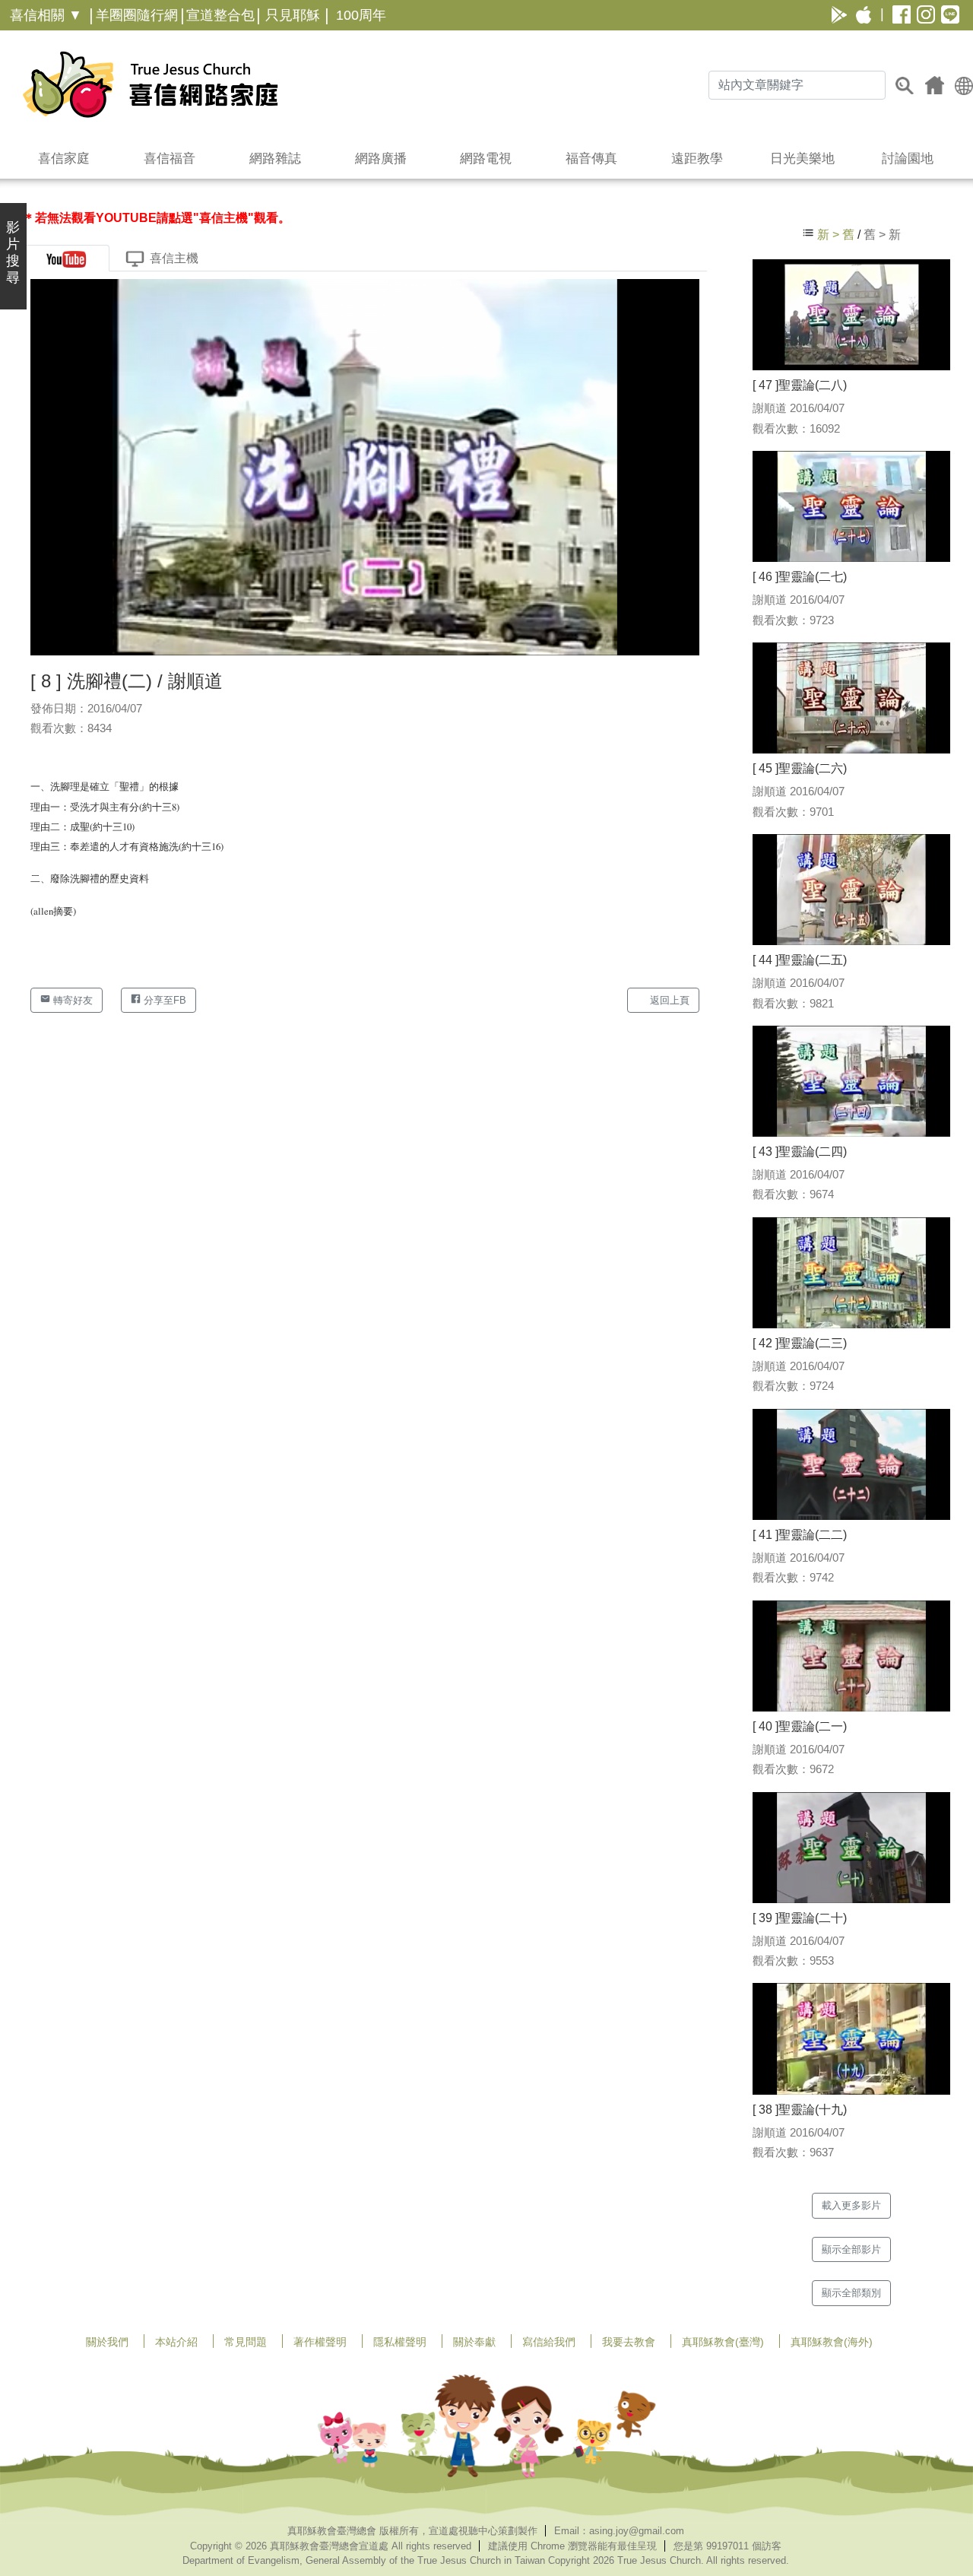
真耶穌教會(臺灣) (723, 2342)
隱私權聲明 (400, 2342)
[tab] (66, 258)
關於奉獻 (474, 2342)
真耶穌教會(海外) (832, 2342)
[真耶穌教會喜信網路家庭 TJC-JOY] (150, 84)
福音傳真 (591, 159)
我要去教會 (629, 2342)
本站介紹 (176, 2342)
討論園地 (908, 159)
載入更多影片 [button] (851, 2205)
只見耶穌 (293, 15)
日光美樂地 (802, 159)
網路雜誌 (275, 159)
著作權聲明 (320, 2342)
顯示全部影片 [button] (851, 2249)
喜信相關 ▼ (46, 15)
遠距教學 (697, 159)
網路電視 (486, 159)
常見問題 (246, 2342)
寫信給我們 (549, 2342)
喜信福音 (170, 159)
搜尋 (905, 85)
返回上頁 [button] (668, 1000)
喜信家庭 (64, 159)
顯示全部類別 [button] (851, 2293)
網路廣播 (381, 159)
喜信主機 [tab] (174, 258)
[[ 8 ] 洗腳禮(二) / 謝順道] (365, 466)
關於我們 (107, 2342)
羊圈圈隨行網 (137, 15)
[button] (964, 85)
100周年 (361, 15)
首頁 (935, 85)
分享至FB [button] (163, 1000)
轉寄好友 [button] (71, 1000)
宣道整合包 (220, 15)
